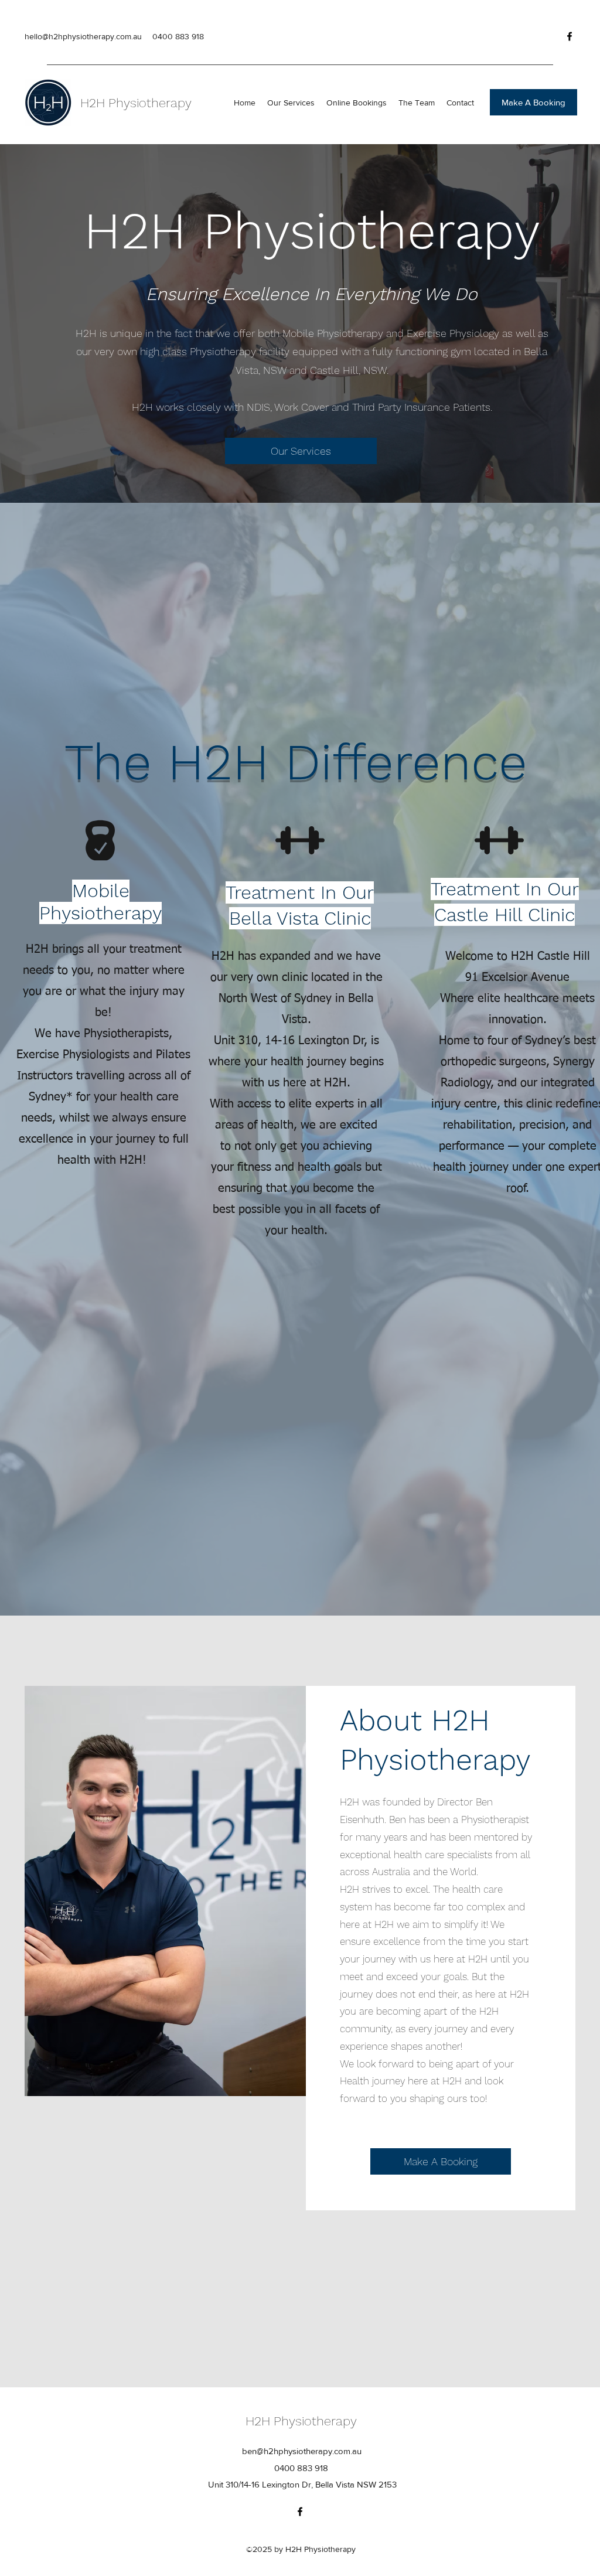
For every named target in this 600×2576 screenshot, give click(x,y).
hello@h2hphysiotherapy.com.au (83, 36)
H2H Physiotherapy (136, 103)
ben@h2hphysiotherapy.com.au (302, 2451)
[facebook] (570, 36)
